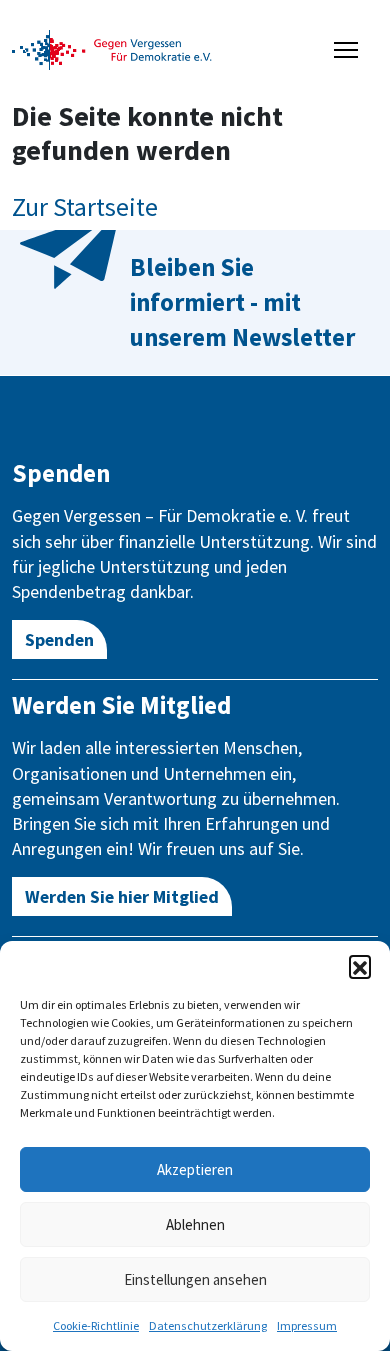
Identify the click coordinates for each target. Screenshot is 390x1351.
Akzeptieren (195, 1169)
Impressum (307, 1325)
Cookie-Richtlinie (96, 1325)
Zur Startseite (85, 206)
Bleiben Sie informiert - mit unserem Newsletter (242, 302)
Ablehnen (195, 1224)
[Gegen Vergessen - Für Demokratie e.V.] (112, 48)
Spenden (59, 639)
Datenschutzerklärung (208, 1325)
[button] (360, 966)
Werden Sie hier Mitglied (122, 896)
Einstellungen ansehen (195, 1279)
